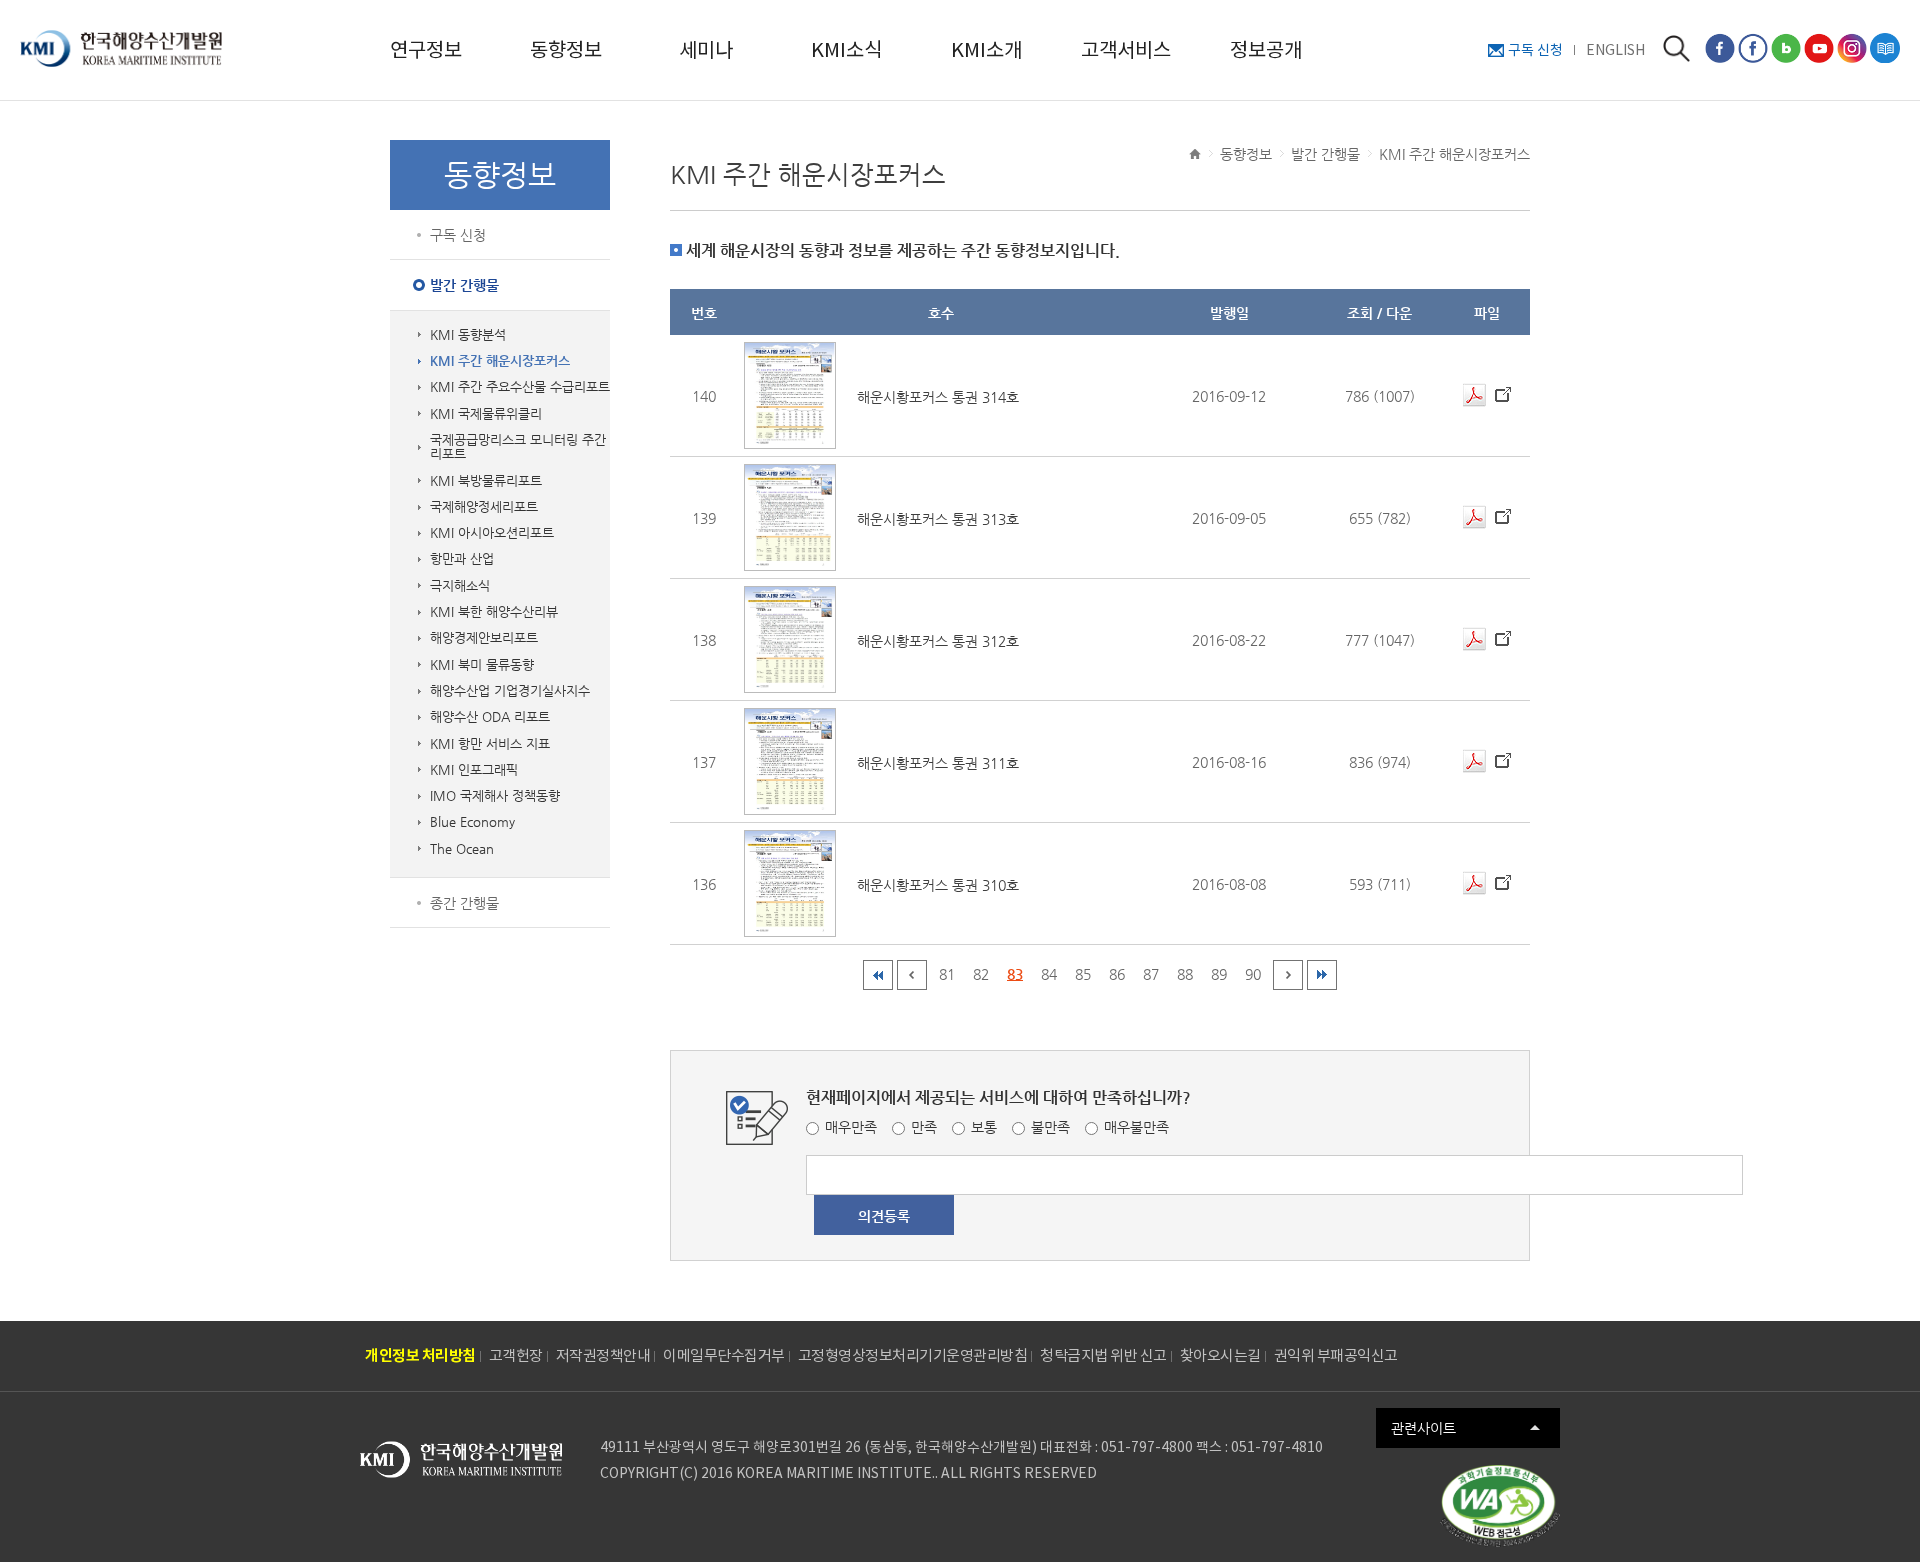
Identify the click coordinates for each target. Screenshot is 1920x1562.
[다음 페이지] (1288, 975)
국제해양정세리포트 (484, 507)
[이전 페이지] (912, 975)
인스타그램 (1852, 48)
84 (1049, 974)
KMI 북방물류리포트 (486, 481)
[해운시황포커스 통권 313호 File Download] (1474, 517)
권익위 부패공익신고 (1336, 1355)
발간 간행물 (464, 285)
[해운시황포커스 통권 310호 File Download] (1474, 883)
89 (1219, 974)
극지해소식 (460, 586)
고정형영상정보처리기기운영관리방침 (913, 1355)
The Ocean (462, 849)
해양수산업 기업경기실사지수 (510, 691)
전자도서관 (1885, 48)
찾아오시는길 (1220, 1355)
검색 (1676, 48)
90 (1253, 974)
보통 (984, 1127)
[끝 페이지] (1322, 975)
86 (1117, 974)
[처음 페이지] (878, 975)
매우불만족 (1136, 1127)
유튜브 (1819, 48)
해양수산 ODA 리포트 (490, 717)
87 (1151, 974)
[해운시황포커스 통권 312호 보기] (790, 639)
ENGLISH (1615, 50)
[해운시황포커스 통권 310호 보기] (790, 883)
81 (947, 974)
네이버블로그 (1786, 48)
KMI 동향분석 (468, 335)
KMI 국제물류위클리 (486, 414)
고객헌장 (516, 1355)
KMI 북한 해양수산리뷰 (494, 612)
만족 (924, 1127)
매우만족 (851, 1127)
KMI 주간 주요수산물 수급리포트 (520, 387)
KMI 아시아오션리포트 (492, 533)
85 (1083, 974)
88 (1185, 974)
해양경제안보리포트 (484, 638)
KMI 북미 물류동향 (482, 665)
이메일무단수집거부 (724, 1355)
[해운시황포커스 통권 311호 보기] (790, 761)
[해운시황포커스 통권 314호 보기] (790, 395)
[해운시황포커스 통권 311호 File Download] (1474, 761)
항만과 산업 (462, 559)
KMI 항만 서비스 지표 (490, 744)
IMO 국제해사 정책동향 (495, 796)
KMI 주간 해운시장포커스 (500, 361)
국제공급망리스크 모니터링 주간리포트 (518, 447)
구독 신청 (1535, 50)
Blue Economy (472, 822)
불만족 (1050, 1127)
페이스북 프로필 (1753, 48)
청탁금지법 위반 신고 (1103, 1355)
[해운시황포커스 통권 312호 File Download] (1474, 639)
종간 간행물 (464, 903)
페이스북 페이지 (1720, 48)
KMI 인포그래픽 (474, 770)
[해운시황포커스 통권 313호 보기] (790, 517)
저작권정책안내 (603, 1355)
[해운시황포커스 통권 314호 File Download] (1474, 395)
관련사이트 (1423, 1428)
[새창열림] (1500, 1506)
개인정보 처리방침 (420, 1355)
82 (981, 974)
